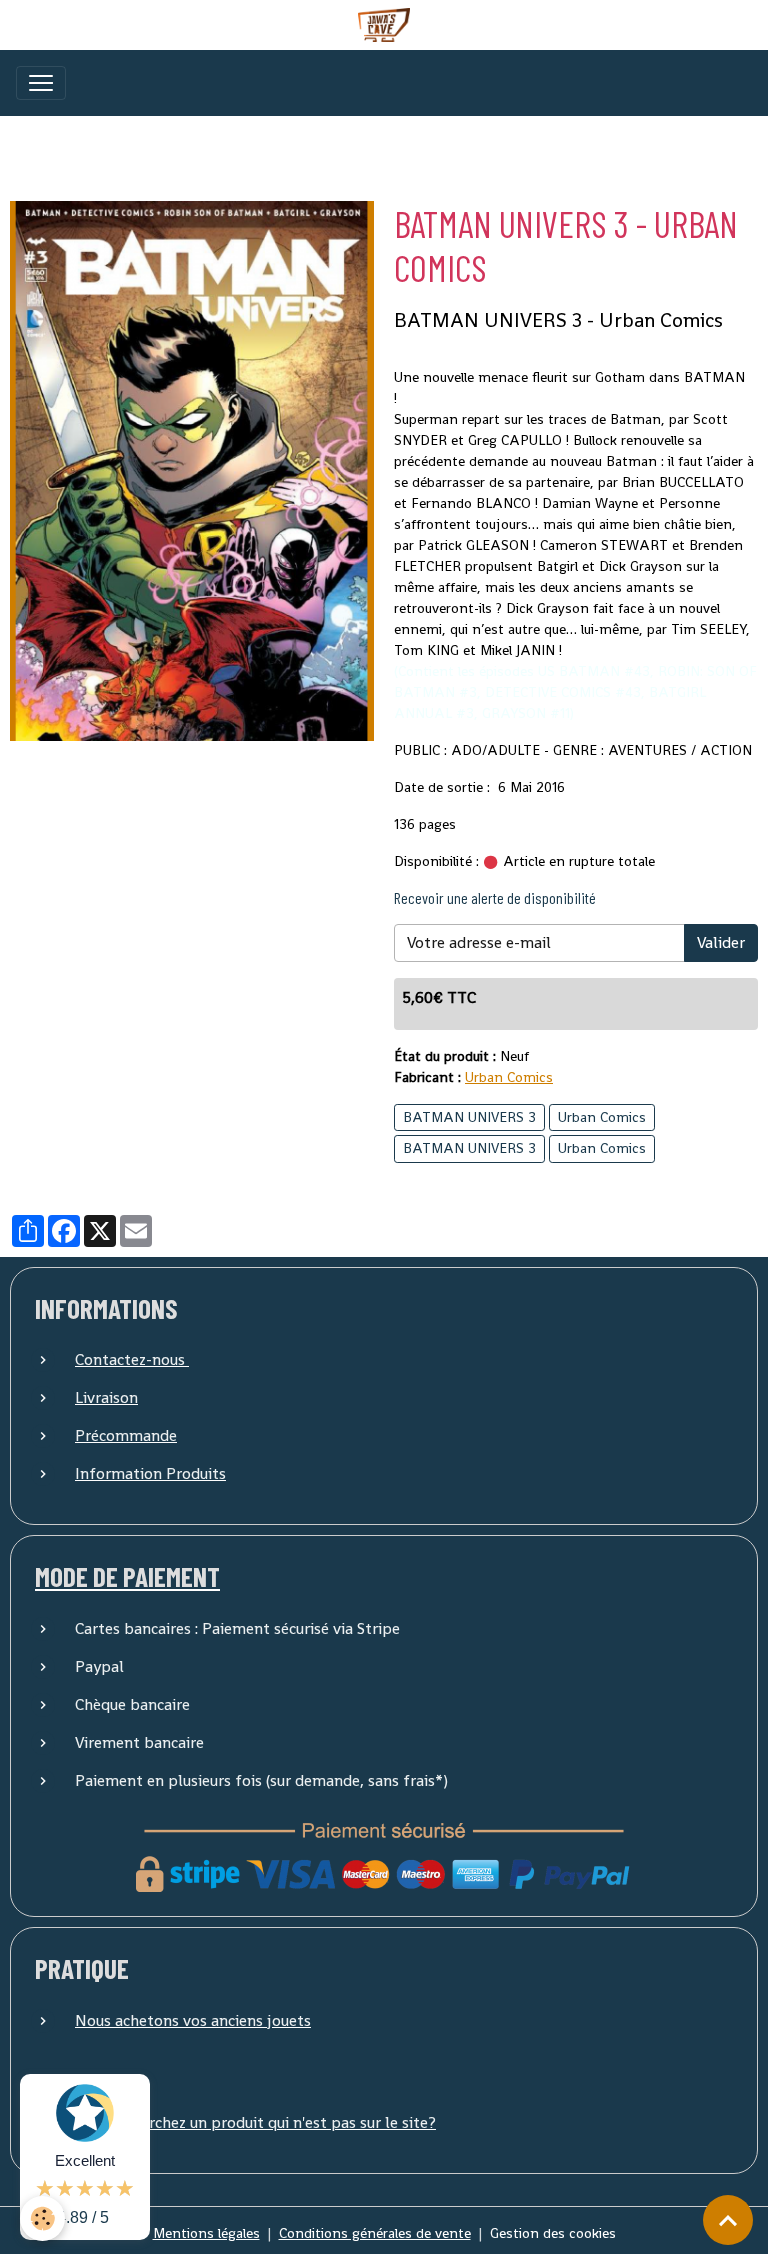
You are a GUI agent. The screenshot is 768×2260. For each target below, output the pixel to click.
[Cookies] (42, 2218)
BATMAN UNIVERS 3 (469, 1117)
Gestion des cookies (553, 2233)
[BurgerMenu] (41, 83)
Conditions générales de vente (375, 2233)
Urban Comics (509, 1077)
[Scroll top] (728, 2220)
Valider (721, 942)
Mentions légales (206, 2233)
